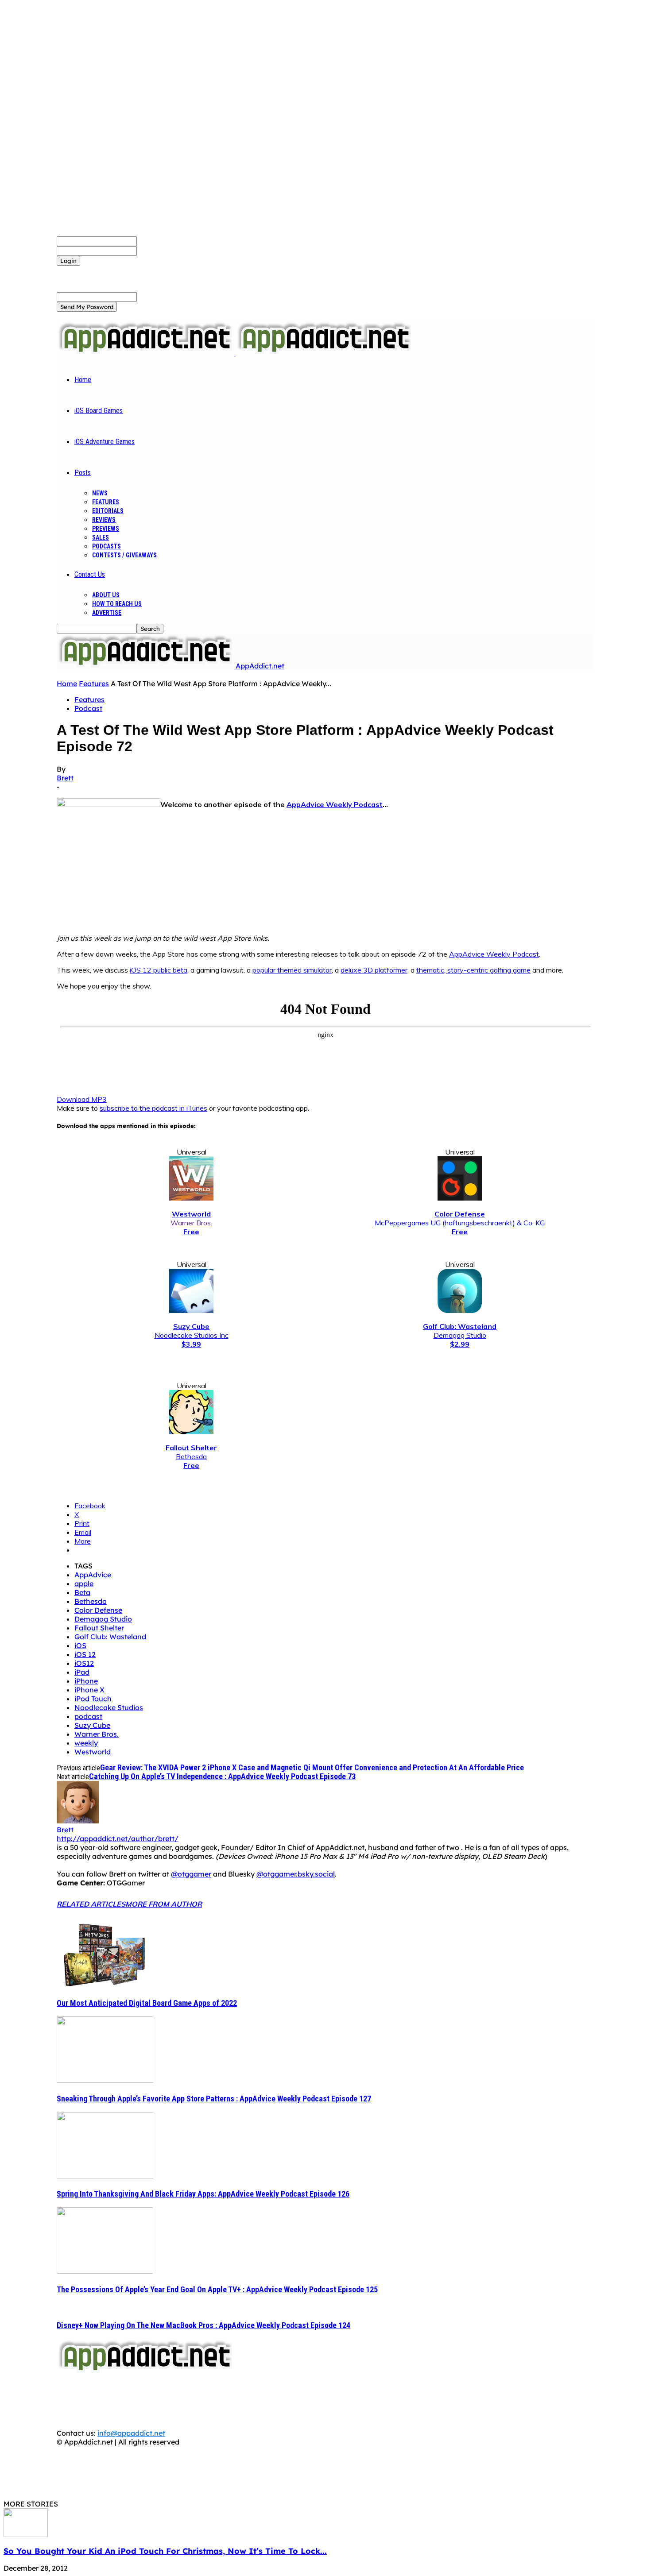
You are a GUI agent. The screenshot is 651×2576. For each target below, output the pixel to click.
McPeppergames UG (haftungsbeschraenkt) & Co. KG (460, 1223)
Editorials (108, 511)
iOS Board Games (99, 411)
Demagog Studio (460, 1335)
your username (163, 241)
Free (191, 1232)
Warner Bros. (191, 1223)
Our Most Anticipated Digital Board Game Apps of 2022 (147, 2003)
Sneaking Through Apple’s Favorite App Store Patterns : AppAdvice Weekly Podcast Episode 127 (214, 2099)
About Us (106, 595)
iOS (80, 1645)
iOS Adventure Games (105, 442)
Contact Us (90, 574)
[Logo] (146, 353)
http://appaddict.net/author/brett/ (118, 1838)
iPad (82, 1672)
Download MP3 (82, 1099)
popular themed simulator (292, 970)
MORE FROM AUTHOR (164, 1904)
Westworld (93, 1752)
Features (106, 502)
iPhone (86, 1681)
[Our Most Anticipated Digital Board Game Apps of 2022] (105, 1985)
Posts (83, 473)
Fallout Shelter (99, 1628)
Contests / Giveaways (124, 555)
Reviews (104, 520)
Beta (82, 1592)
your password (162, 251)
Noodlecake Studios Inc (192, 1335)
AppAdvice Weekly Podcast (335, 804)
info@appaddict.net (131, 2433)
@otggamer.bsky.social (296, 1874)
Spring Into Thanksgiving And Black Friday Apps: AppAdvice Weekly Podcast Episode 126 (203, 2194)
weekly (86, 1743)
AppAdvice (93, 1575)
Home (83, 380)
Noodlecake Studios (109, 1707)
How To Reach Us (117, 604)
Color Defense (98, 1610)
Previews (106, 529)
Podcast (88, 708)
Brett (65, 778)
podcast (88, 1716)
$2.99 (460, 1344)
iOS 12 (85, 1654)
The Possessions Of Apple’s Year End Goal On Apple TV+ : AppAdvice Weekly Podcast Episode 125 (217, 2289)
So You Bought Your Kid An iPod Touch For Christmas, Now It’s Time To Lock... (165, 2551)
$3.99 (191, 1344)
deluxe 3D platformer (374, 970)
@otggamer (191, 1874)
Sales (101, 537)
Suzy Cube (92, 1725)
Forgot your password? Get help (111, 270)
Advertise (107, 613)
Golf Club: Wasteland (110, 1637)
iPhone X (89, 1690)
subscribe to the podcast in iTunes (153, 1108)
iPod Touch (93, 1699)
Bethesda (191, 1456)
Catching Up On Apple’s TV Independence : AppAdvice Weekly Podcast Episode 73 (222, 1776)
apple (84, 1583)
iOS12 (84, 1663)
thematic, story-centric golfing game (473, 970)
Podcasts (107, 546)
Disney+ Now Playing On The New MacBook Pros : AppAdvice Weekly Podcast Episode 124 (203, 2325)
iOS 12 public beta (159, 970)
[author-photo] (78, 1821)
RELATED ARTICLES (91, 1904)
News (100, 493)
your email (155, 297)
